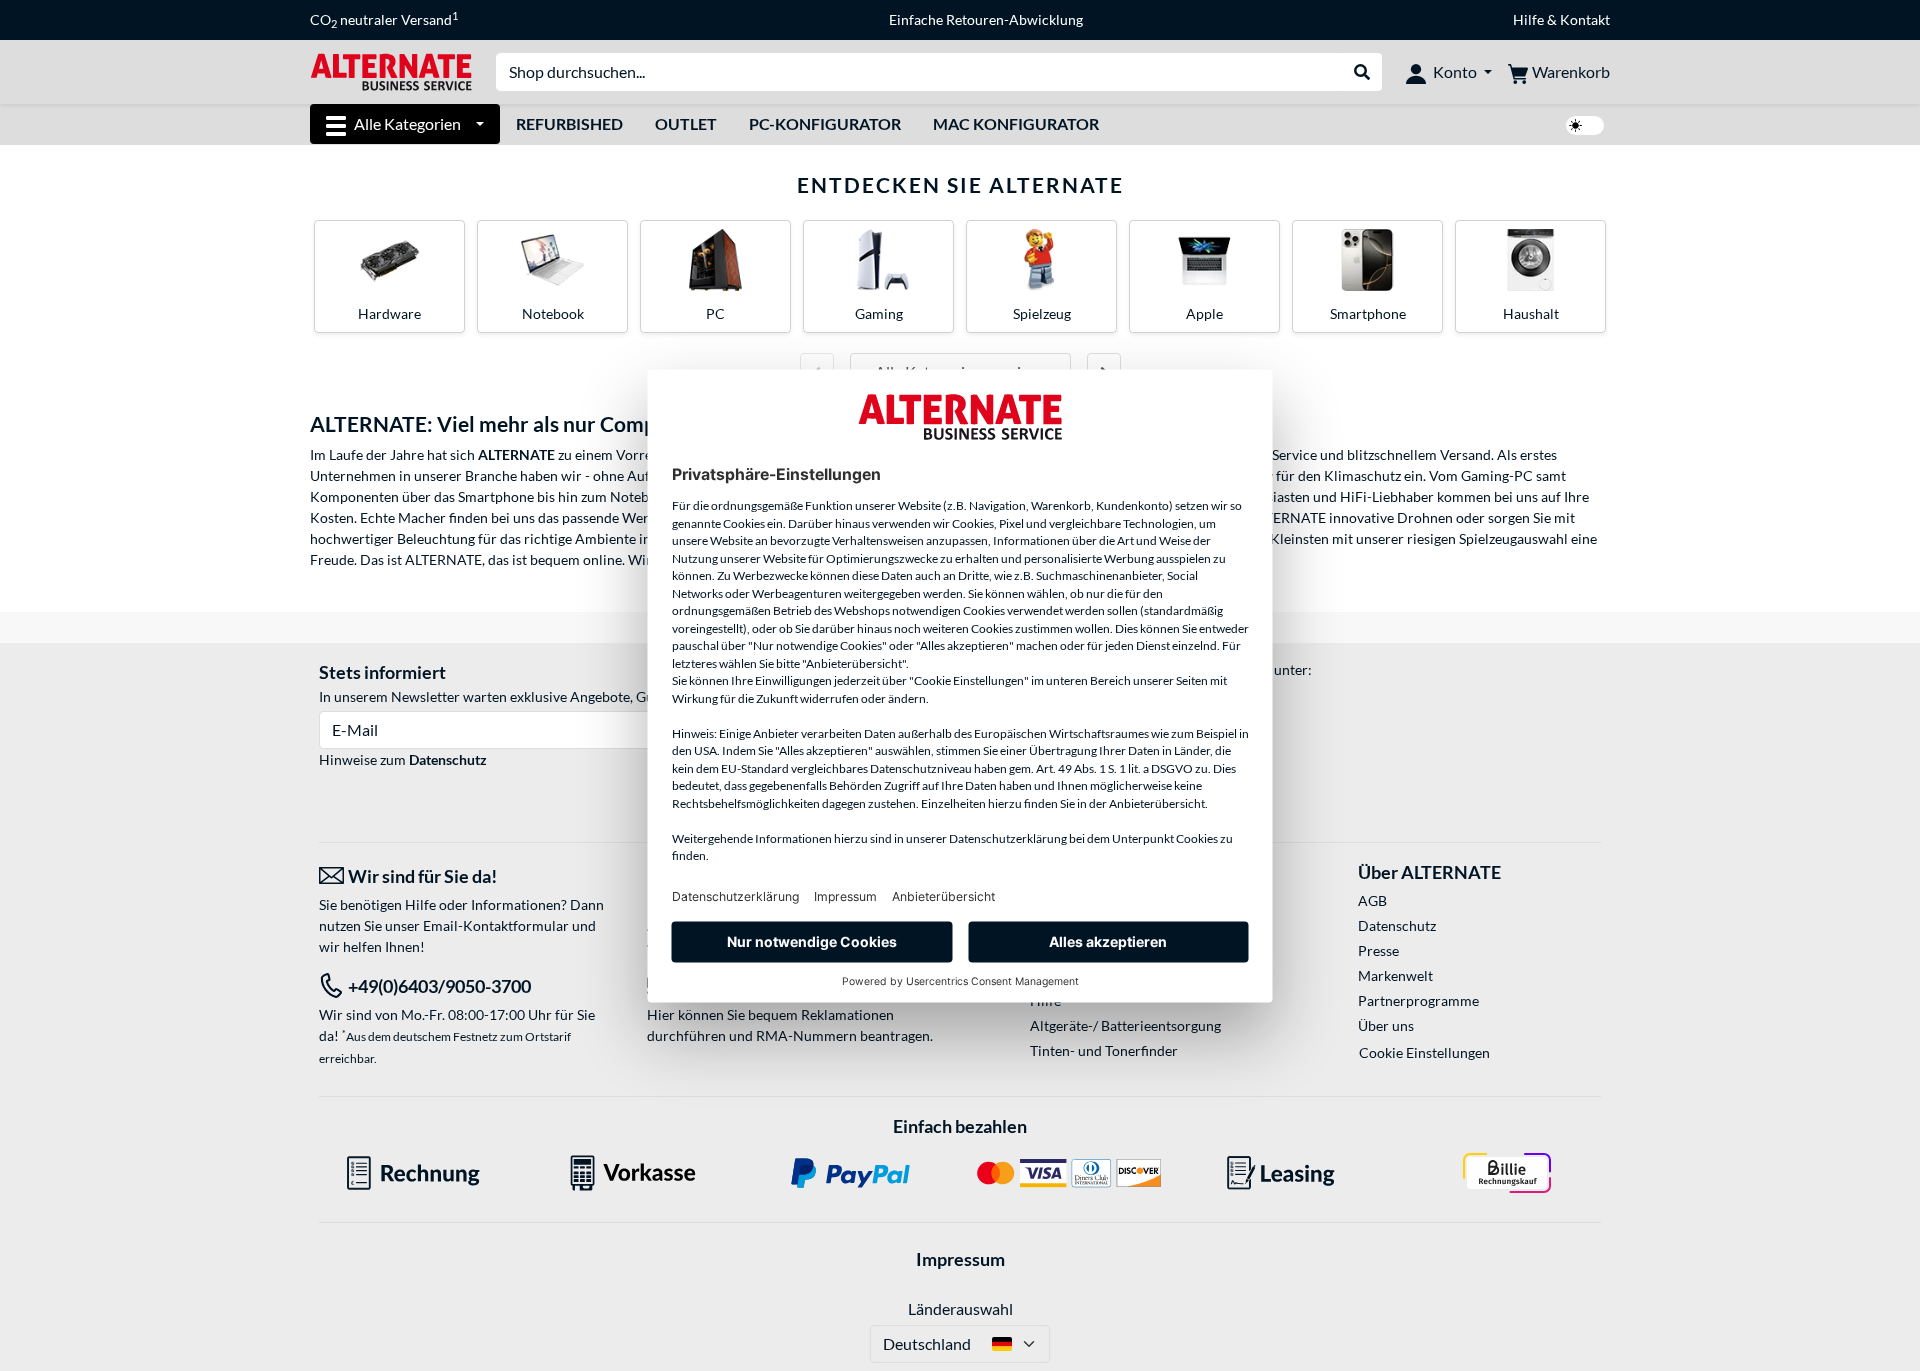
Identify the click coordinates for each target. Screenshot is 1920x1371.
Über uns (1386, 1025)
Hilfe (1528, 19)
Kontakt (1585, 19)
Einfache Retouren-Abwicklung (986, 19)
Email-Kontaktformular (496, 925)
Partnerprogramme (1418, 1000)
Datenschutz (448, 759)
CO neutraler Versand (384, 20)
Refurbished (569, 123)
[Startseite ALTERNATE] (391, 70)
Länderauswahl (960, 1308)
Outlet (686, 123)
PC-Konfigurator (825, 123)
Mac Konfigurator (1016, 123)
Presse (1378, 950)
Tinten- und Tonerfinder (1104, 1050)
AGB (1372, 900)
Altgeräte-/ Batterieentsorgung (1125, 1025)
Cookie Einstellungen (1424, 1052)
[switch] (1585, 125)
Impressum (960, 1259)
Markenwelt (1395, 975)
